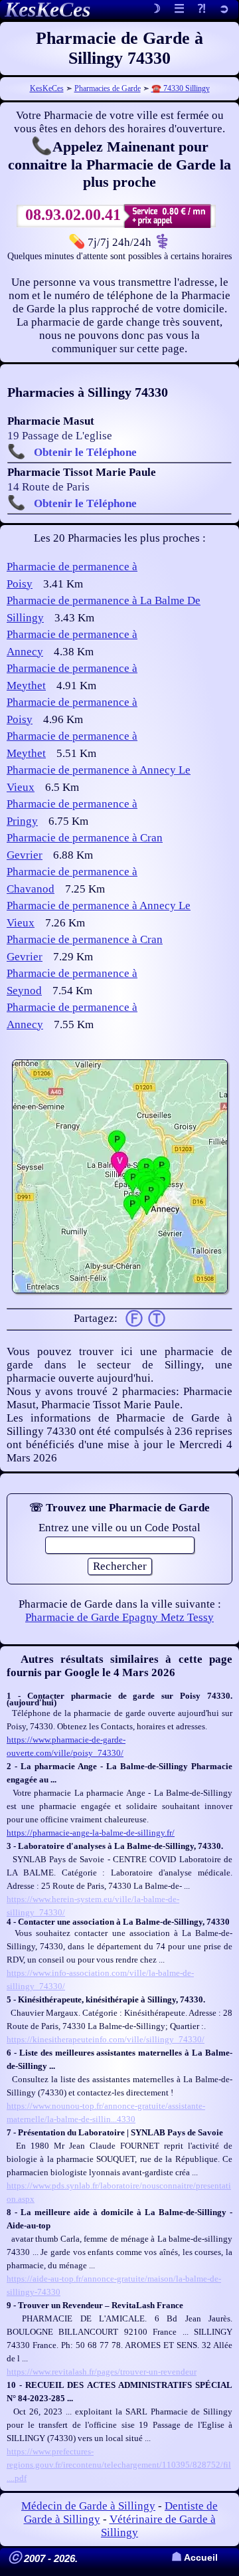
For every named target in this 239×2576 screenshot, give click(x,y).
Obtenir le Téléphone (85, 452)
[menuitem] (224, 10)
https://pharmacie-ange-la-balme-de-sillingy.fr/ (91, 1833)
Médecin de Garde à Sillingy (88, 2506)
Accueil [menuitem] (195, 2558)
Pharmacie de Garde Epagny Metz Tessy (119, 1617)
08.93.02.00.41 (73, 215)
